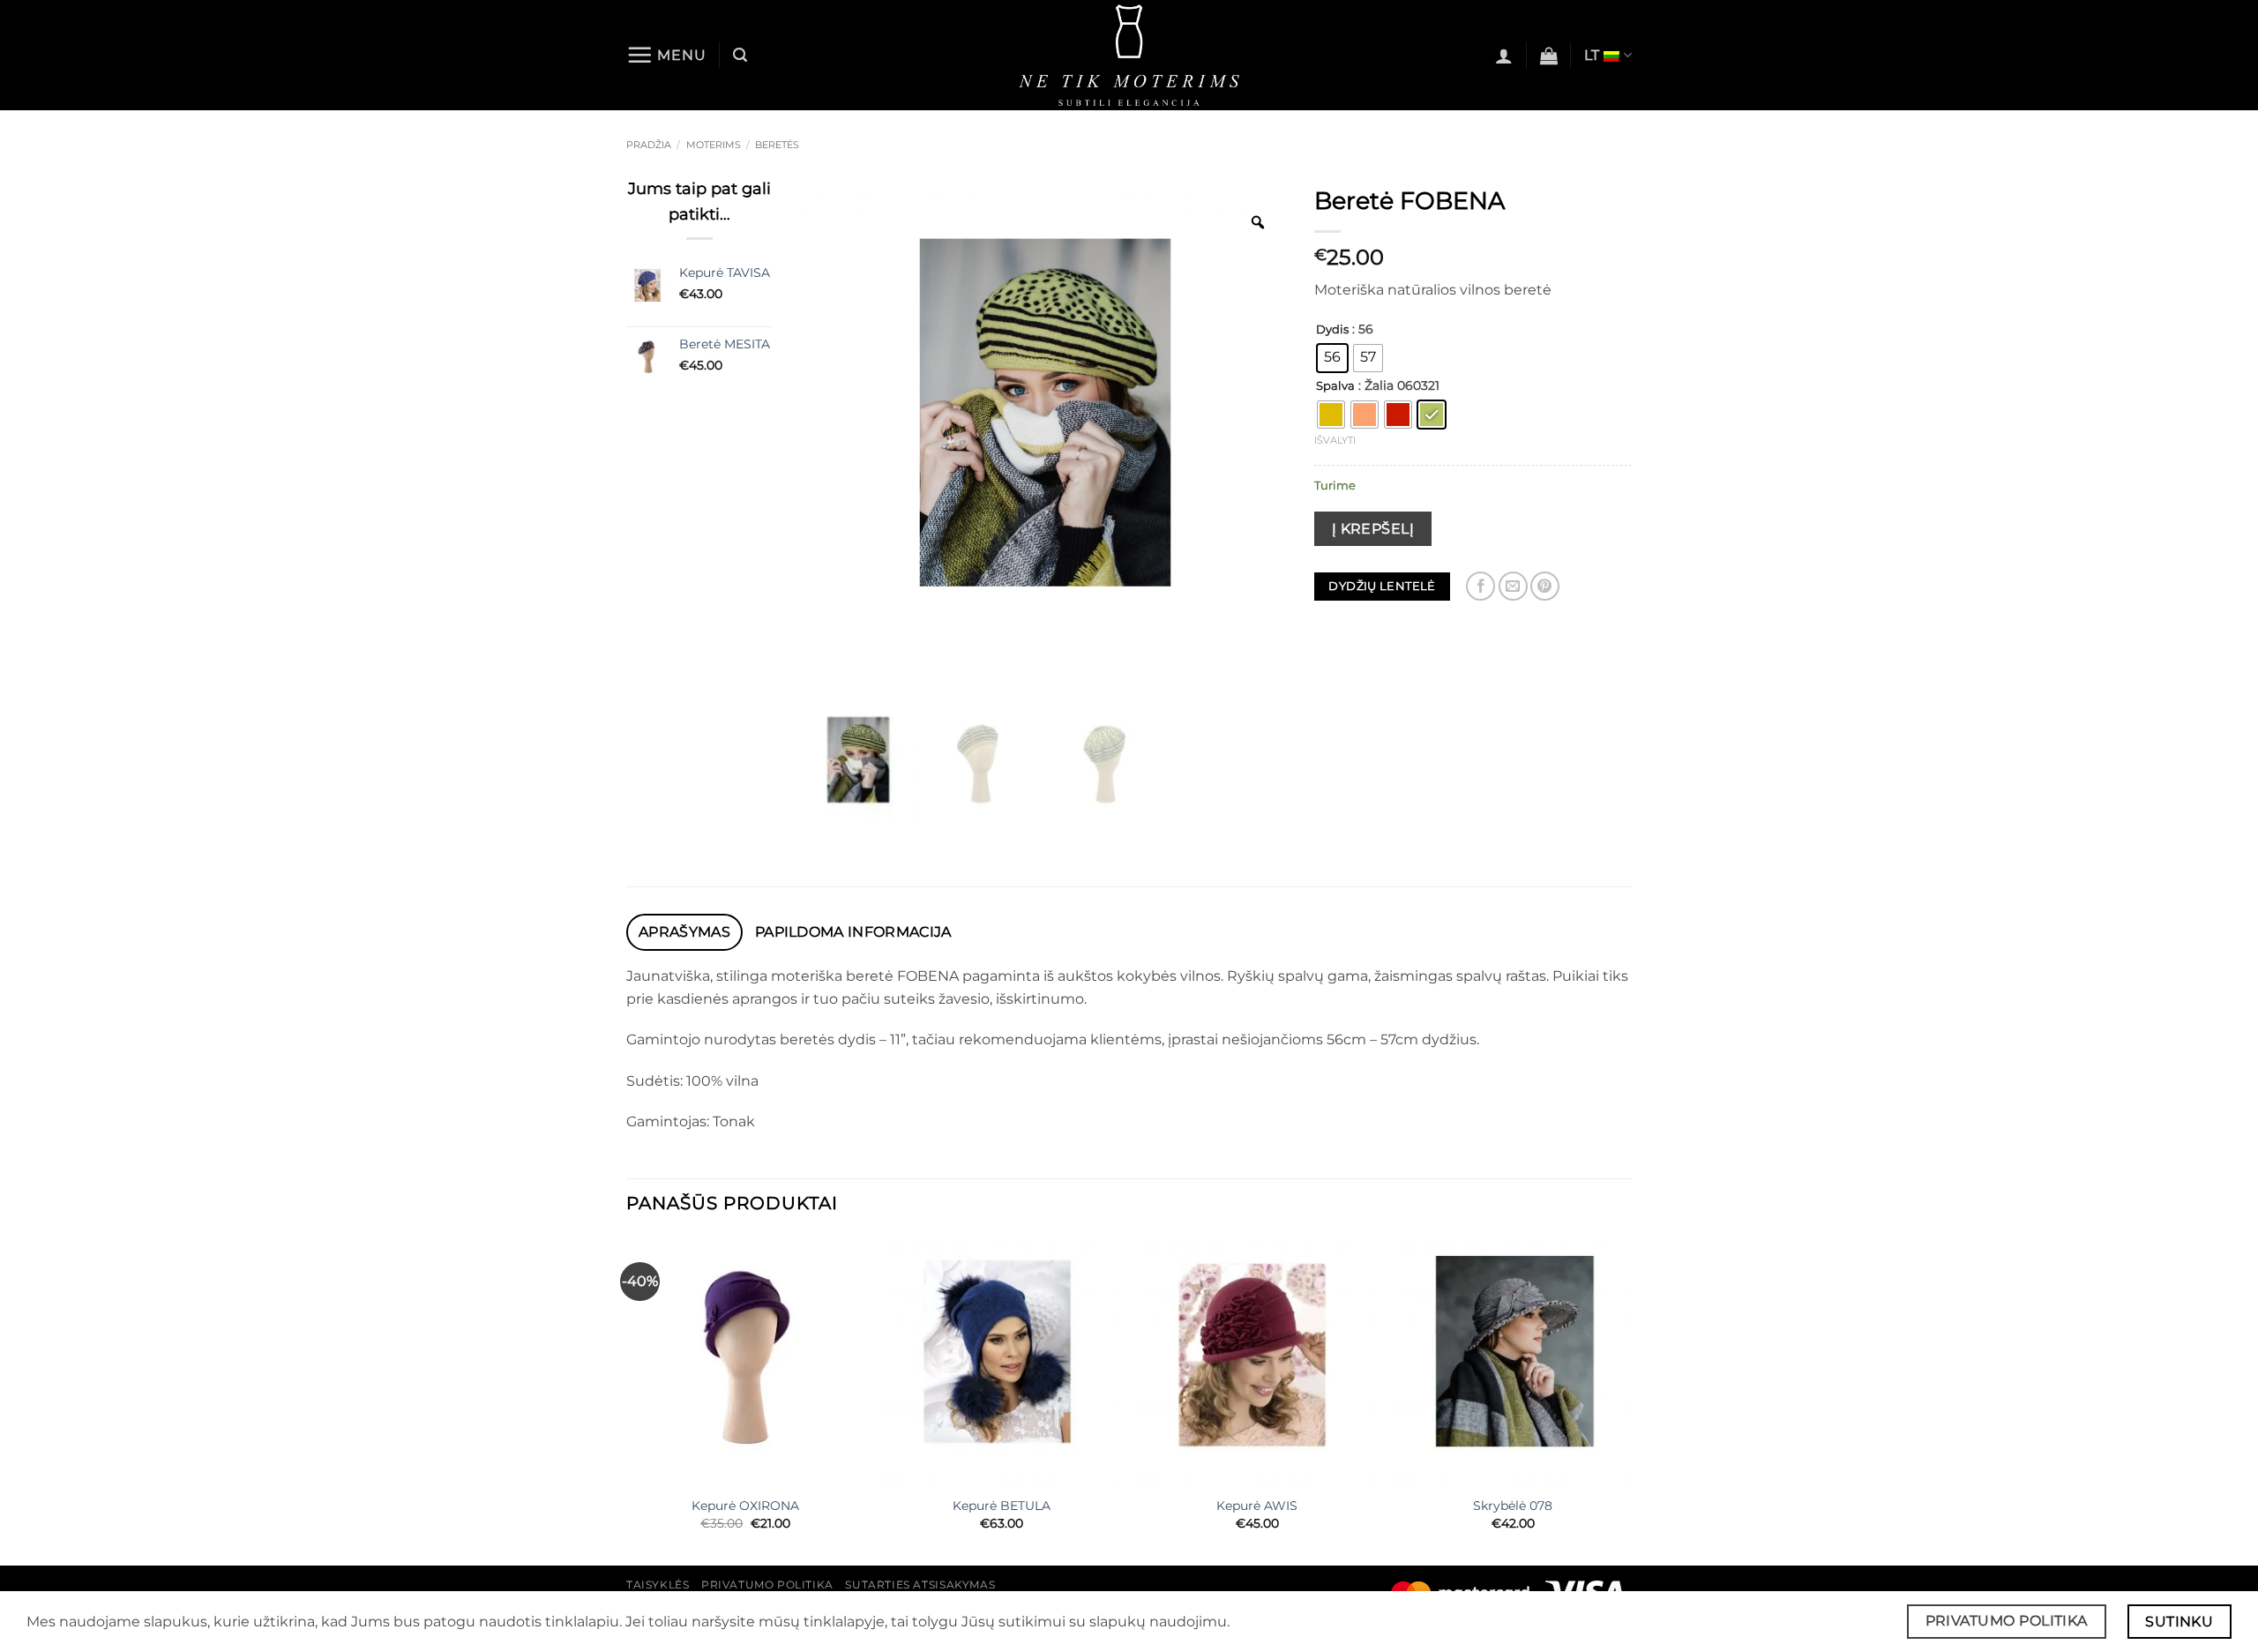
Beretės (777, 145)
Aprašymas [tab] (684, 932)
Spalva (1335, 386)
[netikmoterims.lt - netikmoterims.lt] (1129, 55)
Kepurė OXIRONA (745, 1506)
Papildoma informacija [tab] (853, 932)
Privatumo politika (767, 1585)
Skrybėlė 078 (1513, 1506)
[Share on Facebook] (1480, 586)
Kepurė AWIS (1257, 1506)
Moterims (714, 145)
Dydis (1332, 330)
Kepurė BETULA (1002, 1506)
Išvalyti (1335, 440)
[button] (666, 55)
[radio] (1332, 358)
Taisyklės (658, 1585)
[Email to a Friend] (1513, 586)
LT (1592, 55)
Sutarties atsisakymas (920, 1585)
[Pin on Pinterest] (1545, 586)
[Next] (1631, 1399)
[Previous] (627, 1399)
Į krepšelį (1373, 529)
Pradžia (649, 145)
